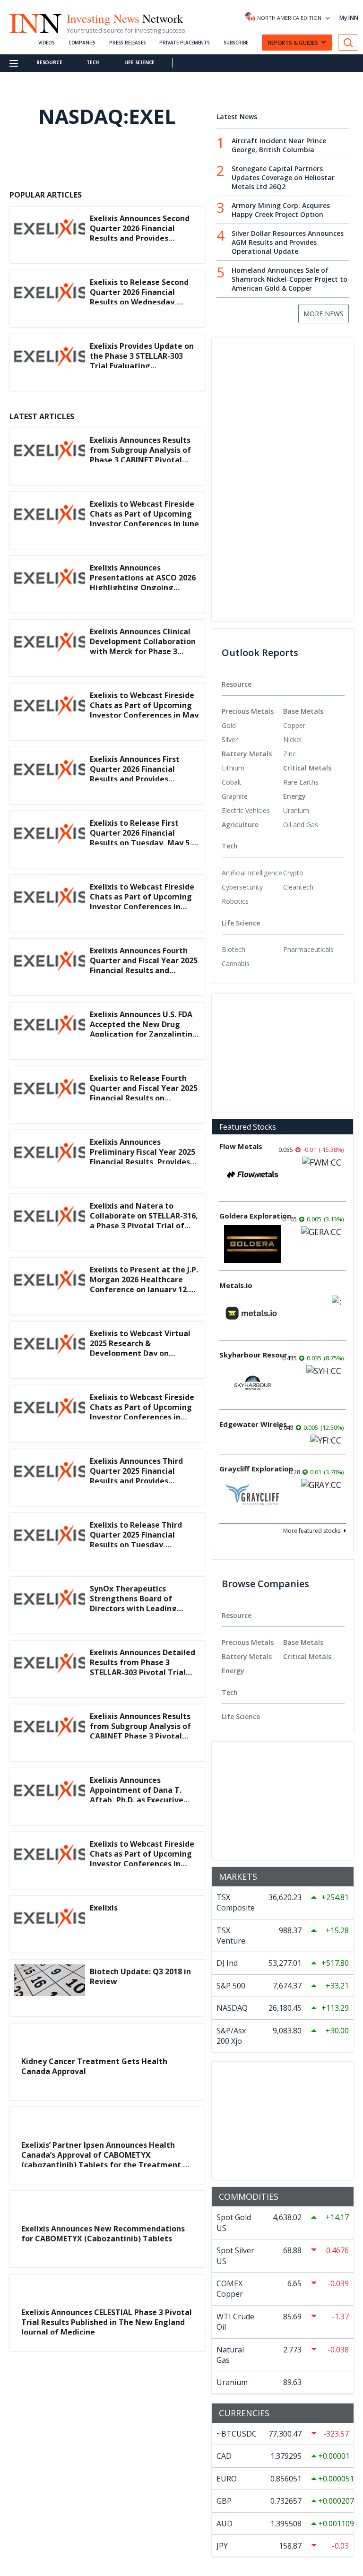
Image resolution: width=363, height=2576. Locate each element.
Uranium (296, 810)
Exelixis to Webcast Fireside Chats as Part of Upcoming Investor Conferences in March (142, 901)
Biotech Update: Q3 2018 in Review (140, 1976)
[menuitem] (252, 726)
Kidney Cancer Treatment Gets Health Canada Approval (94, 2066)
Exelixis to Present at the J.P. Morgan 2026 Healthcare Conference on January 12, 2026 (144, 1284)
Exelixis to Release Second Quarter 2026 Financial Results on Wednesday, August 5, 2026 (139, 297)
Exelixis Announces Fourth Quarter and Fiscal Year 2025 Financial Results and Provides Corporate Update (144, 965)
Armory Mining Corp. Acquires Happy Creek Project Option (281, 210)
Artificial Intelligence (252, 873)
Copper (294, 725)
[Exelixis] (50, 1924)
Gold (229, 725)
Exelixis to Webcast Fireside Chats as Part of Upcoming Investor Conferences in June (144, 514)
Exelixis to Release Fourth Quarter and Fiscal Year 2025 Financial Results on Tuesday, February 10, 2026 (144, 1093)
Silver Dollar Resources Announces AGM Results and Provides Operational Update (288, 242)
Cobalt (232, 782)
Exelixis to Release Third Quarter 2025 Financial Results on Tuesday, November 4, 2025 (136, 1539)
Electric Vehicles (246, 810)
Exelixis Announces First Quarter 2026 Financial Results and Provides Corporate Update (135, 774)
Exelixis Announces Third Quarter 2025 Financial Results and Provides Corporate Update (136, 1476)
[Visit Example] (348, 43)
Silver (230, 739)
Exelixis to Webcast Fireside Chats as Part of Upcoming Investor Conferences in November (142, 1412)
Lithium (233, 768)
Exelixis (104, 1908)
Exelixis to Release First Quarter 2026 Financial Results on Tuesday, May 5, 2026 (141, 838)
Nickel (292, 739)
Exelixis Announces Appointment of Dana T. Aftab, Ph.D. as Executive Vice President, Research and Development (144, 1800)
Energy (294, 796)
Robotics (235, 901)
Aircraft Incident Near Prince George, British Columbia (279, 145)
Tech (93, 62)
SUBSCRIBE (236, 43)
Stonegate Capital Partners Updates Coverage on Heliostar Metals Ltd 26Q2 (283, 177)
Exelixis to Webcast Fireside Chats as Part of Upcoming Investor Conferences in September (142, 1859)
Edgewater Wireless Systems (257, 1424)
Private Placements (184, 43)
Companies (82, 43)
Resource (49, 62)
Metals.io (236, 1285)
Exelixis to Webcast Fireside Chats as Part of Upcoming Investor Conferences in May (144, 705)
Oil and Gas (301, 825)
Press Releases (127, 43)
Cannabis (236, 964)
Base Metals (303, 711)
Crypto (293, 873)
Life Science (140, 62)
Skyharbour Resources (257, 1355)
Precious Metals (248, 711)
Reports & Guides (293, 43)
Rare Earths (301, 782)
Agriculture (240, 825)
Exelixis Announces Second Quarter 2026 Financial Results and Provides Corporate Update (140, 233)
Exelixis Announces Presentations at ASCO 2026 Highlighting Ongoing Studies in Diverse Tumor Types (143, 587)
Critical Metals (307, 768)
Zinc (290, 754)
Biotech (233, 949)
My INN (349, 18)
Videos (47, 43)
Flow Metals (241, 1146)
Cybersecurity (242, 887)
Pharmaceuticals (308, 949)
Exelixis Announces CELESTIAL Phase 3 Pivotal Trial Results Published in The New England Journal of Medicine (107, 2322)
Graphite (235, 796)
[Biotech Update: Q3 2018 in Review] (50, 1988)
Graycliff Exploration (256, 1469)
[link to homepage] (35, 22)
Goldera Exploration (255, 1216)
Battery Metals (247, 754)
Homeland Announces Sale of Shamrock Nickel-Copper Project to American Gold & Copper (290, 279)
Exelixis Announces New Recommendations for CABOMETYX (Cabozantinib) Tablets (103, 2234)
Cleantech (298, 887)
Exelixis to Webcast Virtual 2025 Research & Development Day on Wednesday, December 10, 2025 (140, 1353)
